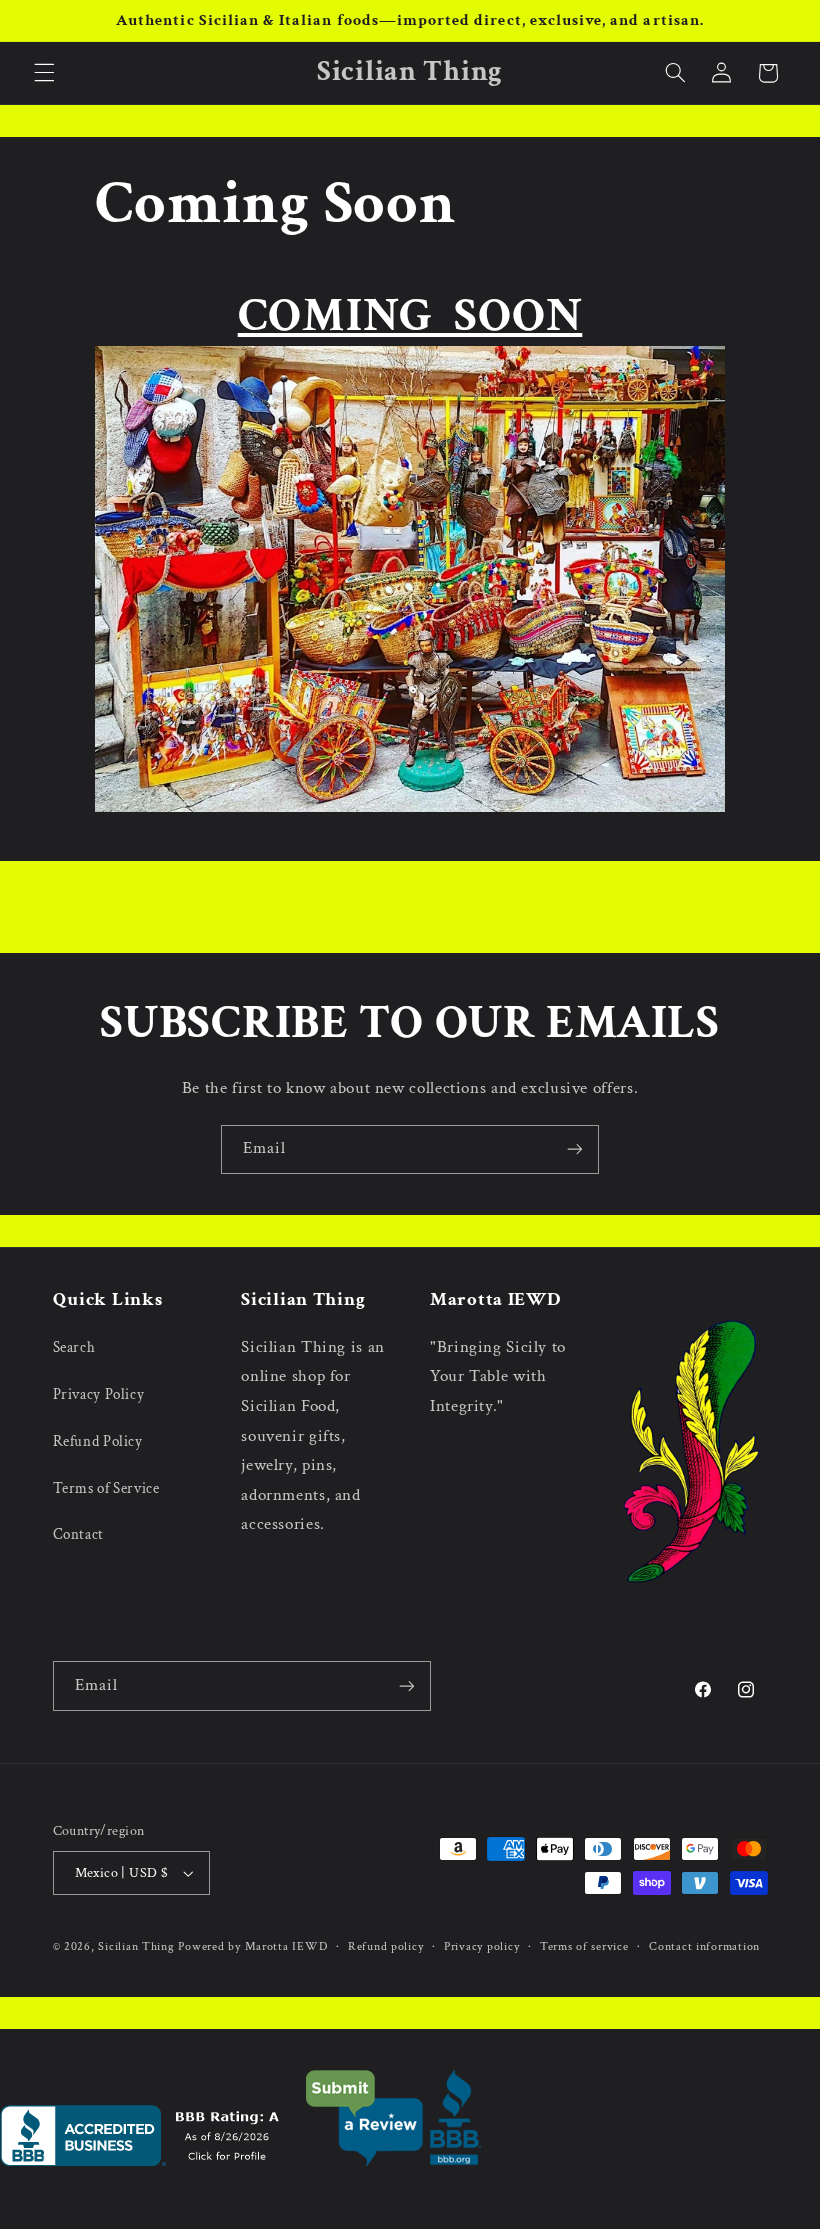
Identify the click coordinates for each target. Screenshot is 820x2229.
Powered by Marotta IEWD (252, 1946)
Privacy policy (481, 1946)
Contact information (704, 1946)
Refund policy (386, 1946)
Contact (78, 1534)
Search (74, 1347)
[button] (44, 73)
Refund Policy (98, 1441)
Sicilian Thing (136, 1946)
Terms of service (584, 1946)
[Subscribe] (575, 1149)
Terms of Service (106, 1488)
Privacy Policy (99, 1394)
